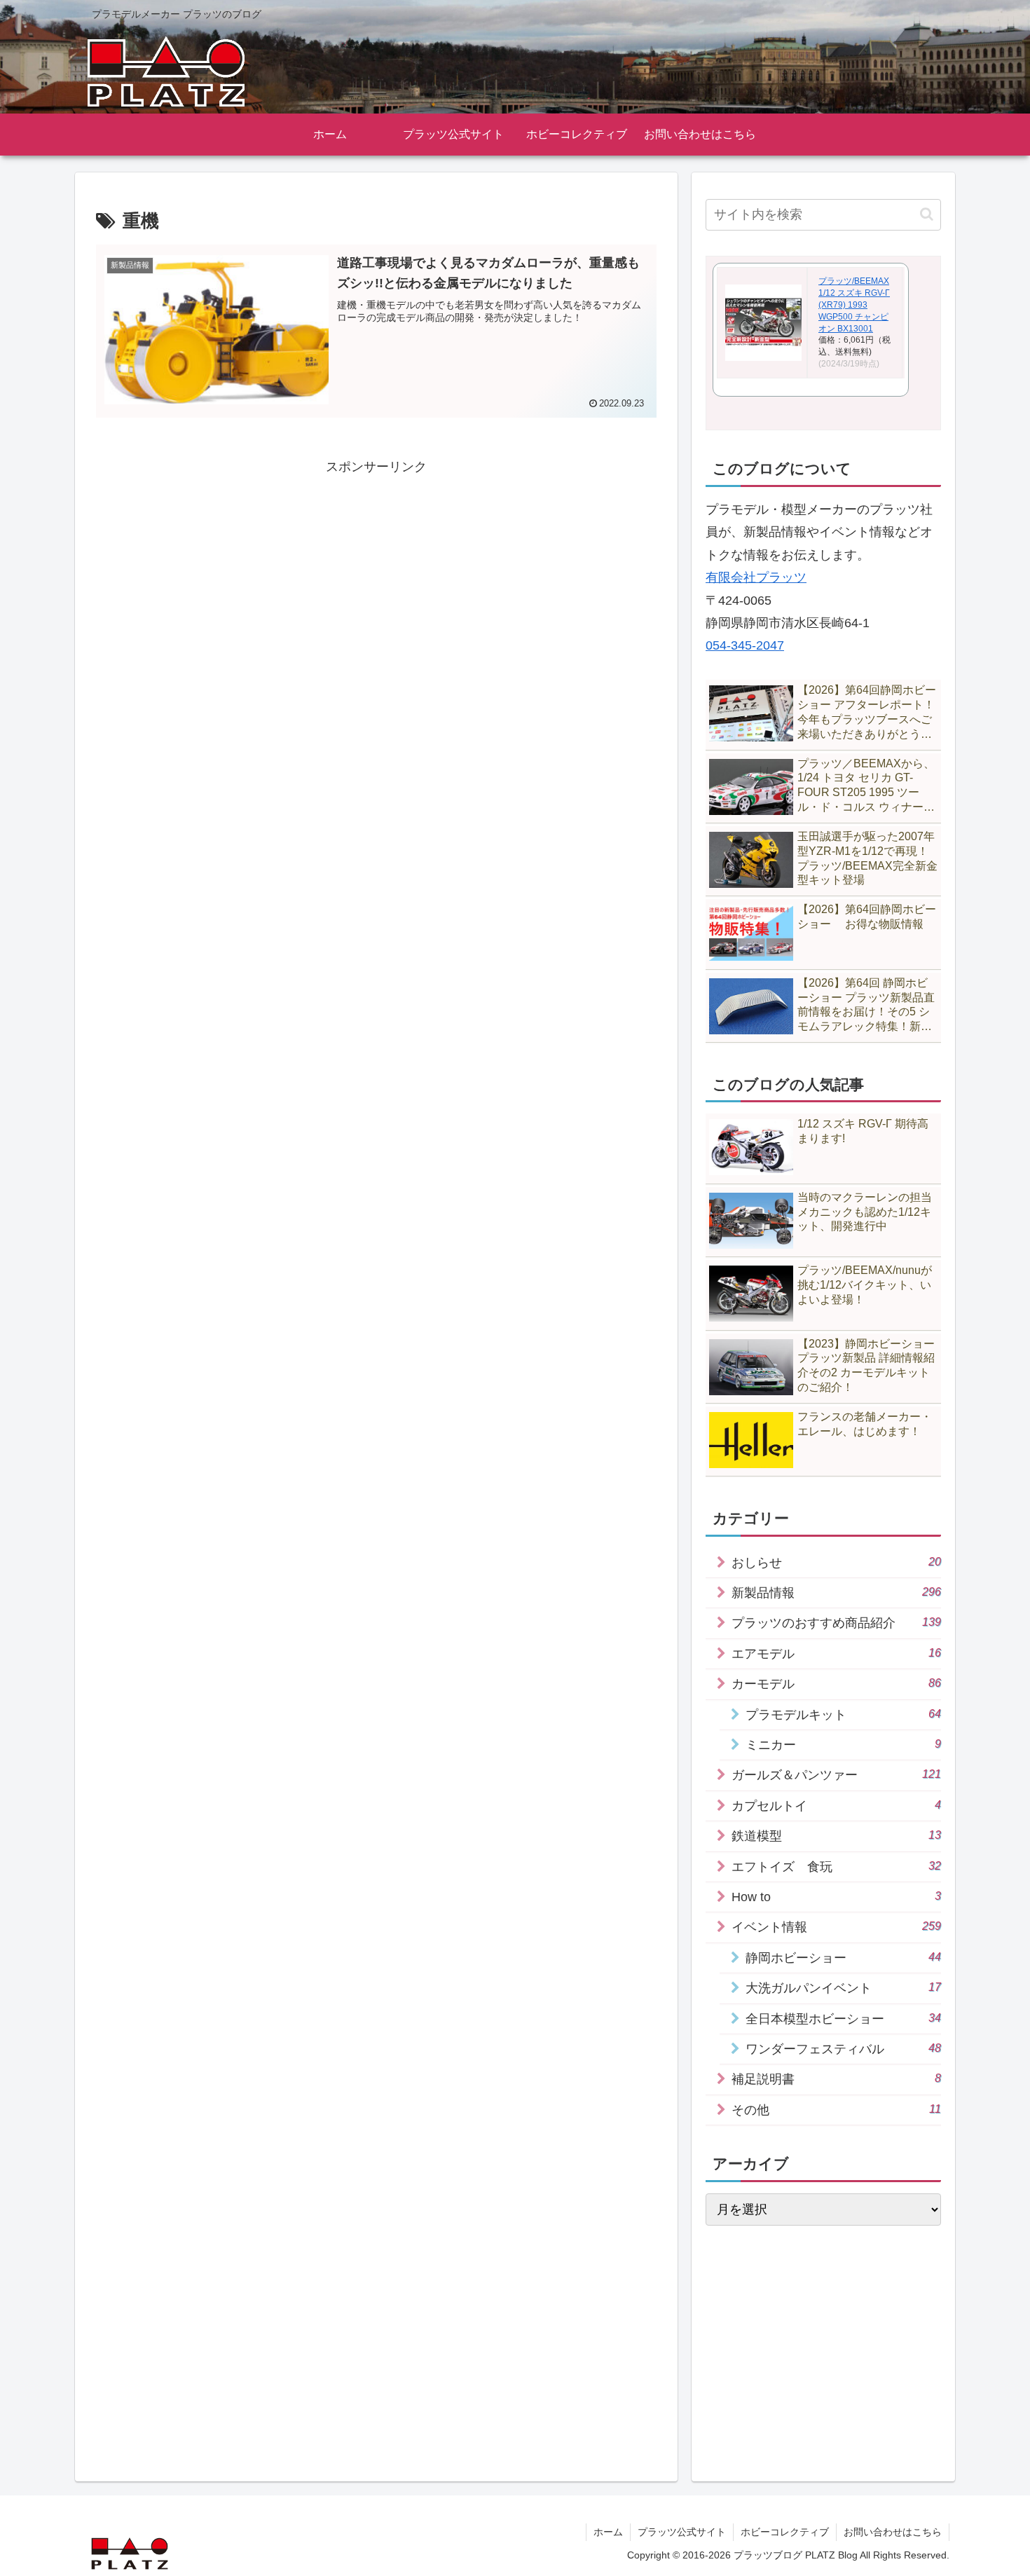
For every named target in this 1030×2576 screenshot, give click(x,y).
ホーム (608, 2532)
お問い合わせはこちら (893, 2532)
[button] (927, 214)
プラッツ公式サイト (682, 2532)
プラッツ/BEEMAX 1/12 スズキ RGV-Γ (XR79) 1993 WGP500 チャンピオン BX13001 (854, 304)
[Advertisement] (376, 577)
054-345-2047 (745, 645)
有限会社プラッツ (756, 577)
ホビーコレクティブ (785, 2532)
